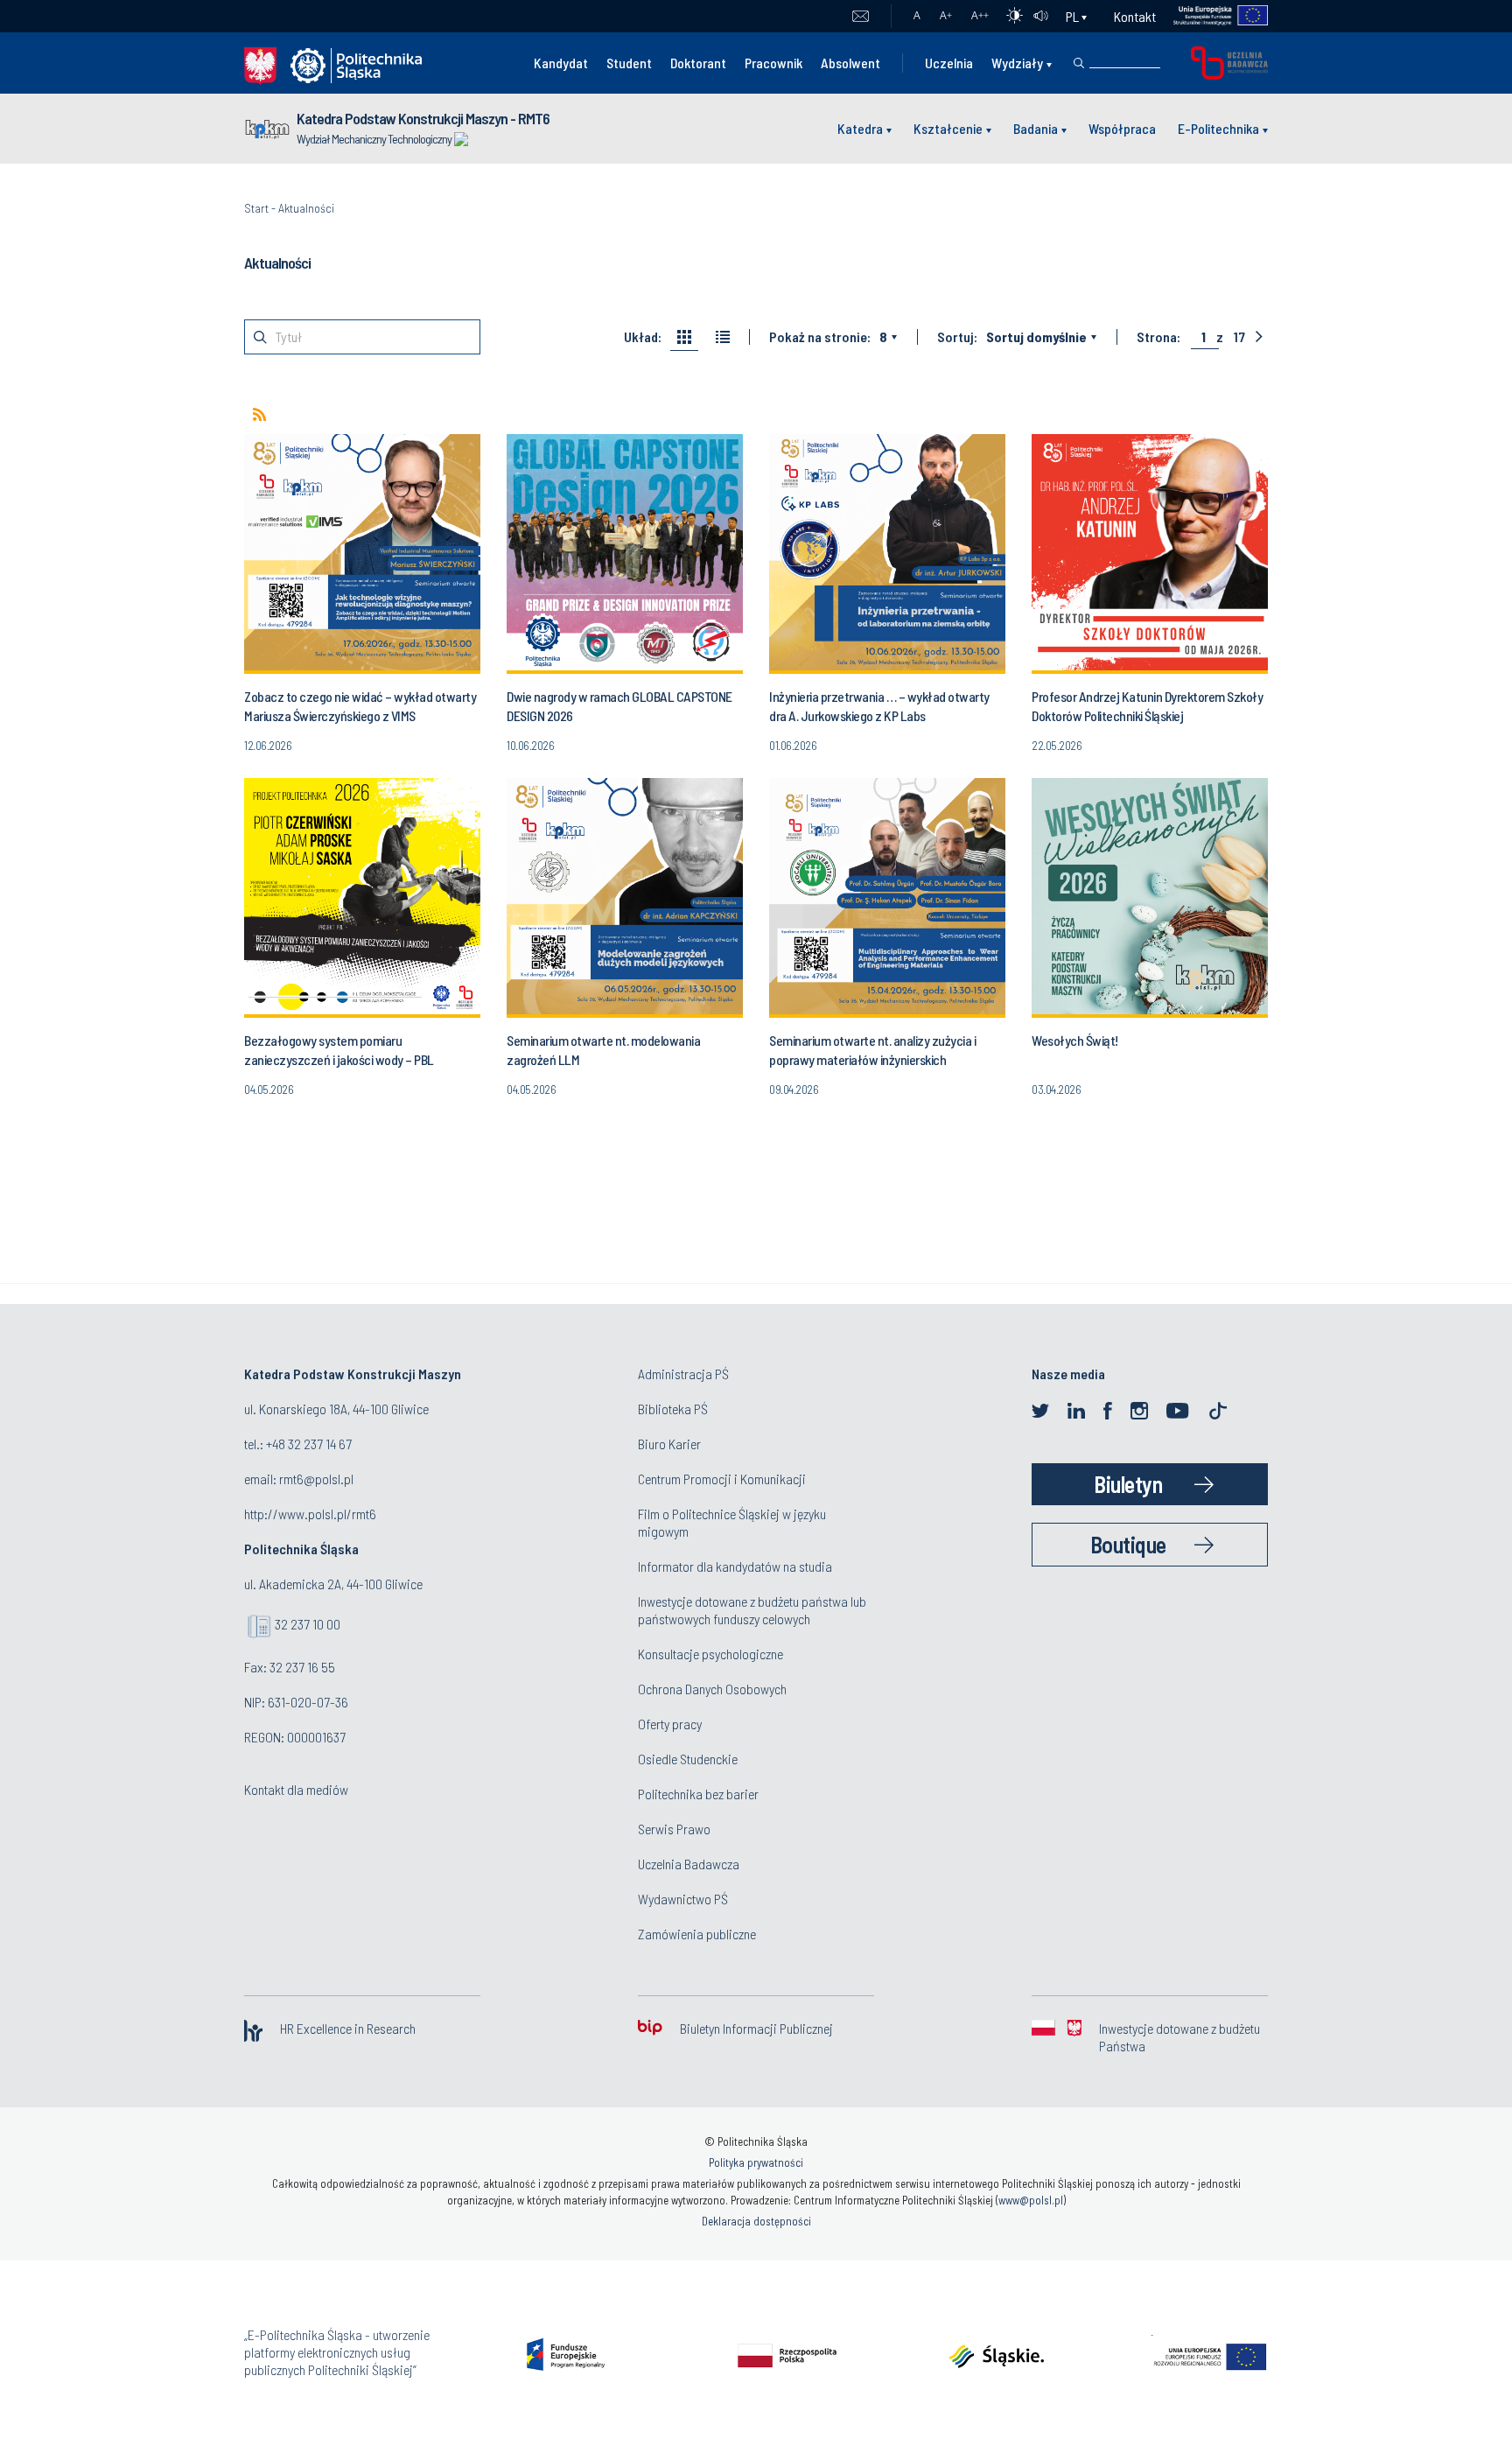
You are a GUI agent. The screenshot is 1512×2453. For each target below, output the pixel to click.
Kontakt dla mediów (296, 1789)
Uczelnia (949, 63)
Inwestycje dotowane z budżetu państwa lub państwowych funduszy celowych (752, 1610)
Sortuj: (957, 337)
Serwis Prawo (674, 1829)
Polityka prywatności (756, 2162)
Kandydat (561, 63)
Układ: (643, 337)
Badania (1036, 128)
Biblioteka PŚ (673, 1409)
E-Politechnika (1218, 128)
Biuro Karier (669, 1444)
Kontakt (1135, 16)
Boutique (1128, 1544)
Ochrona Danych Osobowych (712, 1689)
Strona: (1158, 337)
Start (256, 208)
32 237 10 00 (308, 1624)
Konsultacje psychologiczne (710, 1654)
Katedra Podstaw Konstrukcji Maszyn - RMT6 (423, 118)
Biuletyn (1128, 1484)
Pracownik (773, 63)
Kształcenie (948, 128)
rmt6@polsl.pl (316, 1479)
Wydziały (1017, 63)
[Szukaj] (1079, 63)
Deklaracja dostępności (756, 2221)
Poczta (861, 17)
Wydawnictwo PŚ (683, 1899)
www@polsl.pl (1031, 2200)
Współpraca (1122, 128)
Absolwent (850, 63)
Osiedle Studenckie (688, 1759)
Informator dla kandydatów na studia (735, 1566)
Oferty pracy (670, 1724)
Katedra (860, 128)
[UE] (1212, 16)
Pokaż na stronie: (820, 337)
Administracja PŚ (683, 1374)
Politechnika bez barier (698, 1794)
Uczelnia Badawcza (689, 1864)
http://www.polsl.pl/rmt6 (310, 1514)
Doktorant (698, 63)
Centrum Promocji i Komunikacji (722, 1479)
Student (629, 63)
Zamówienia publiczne (697, 1934)
